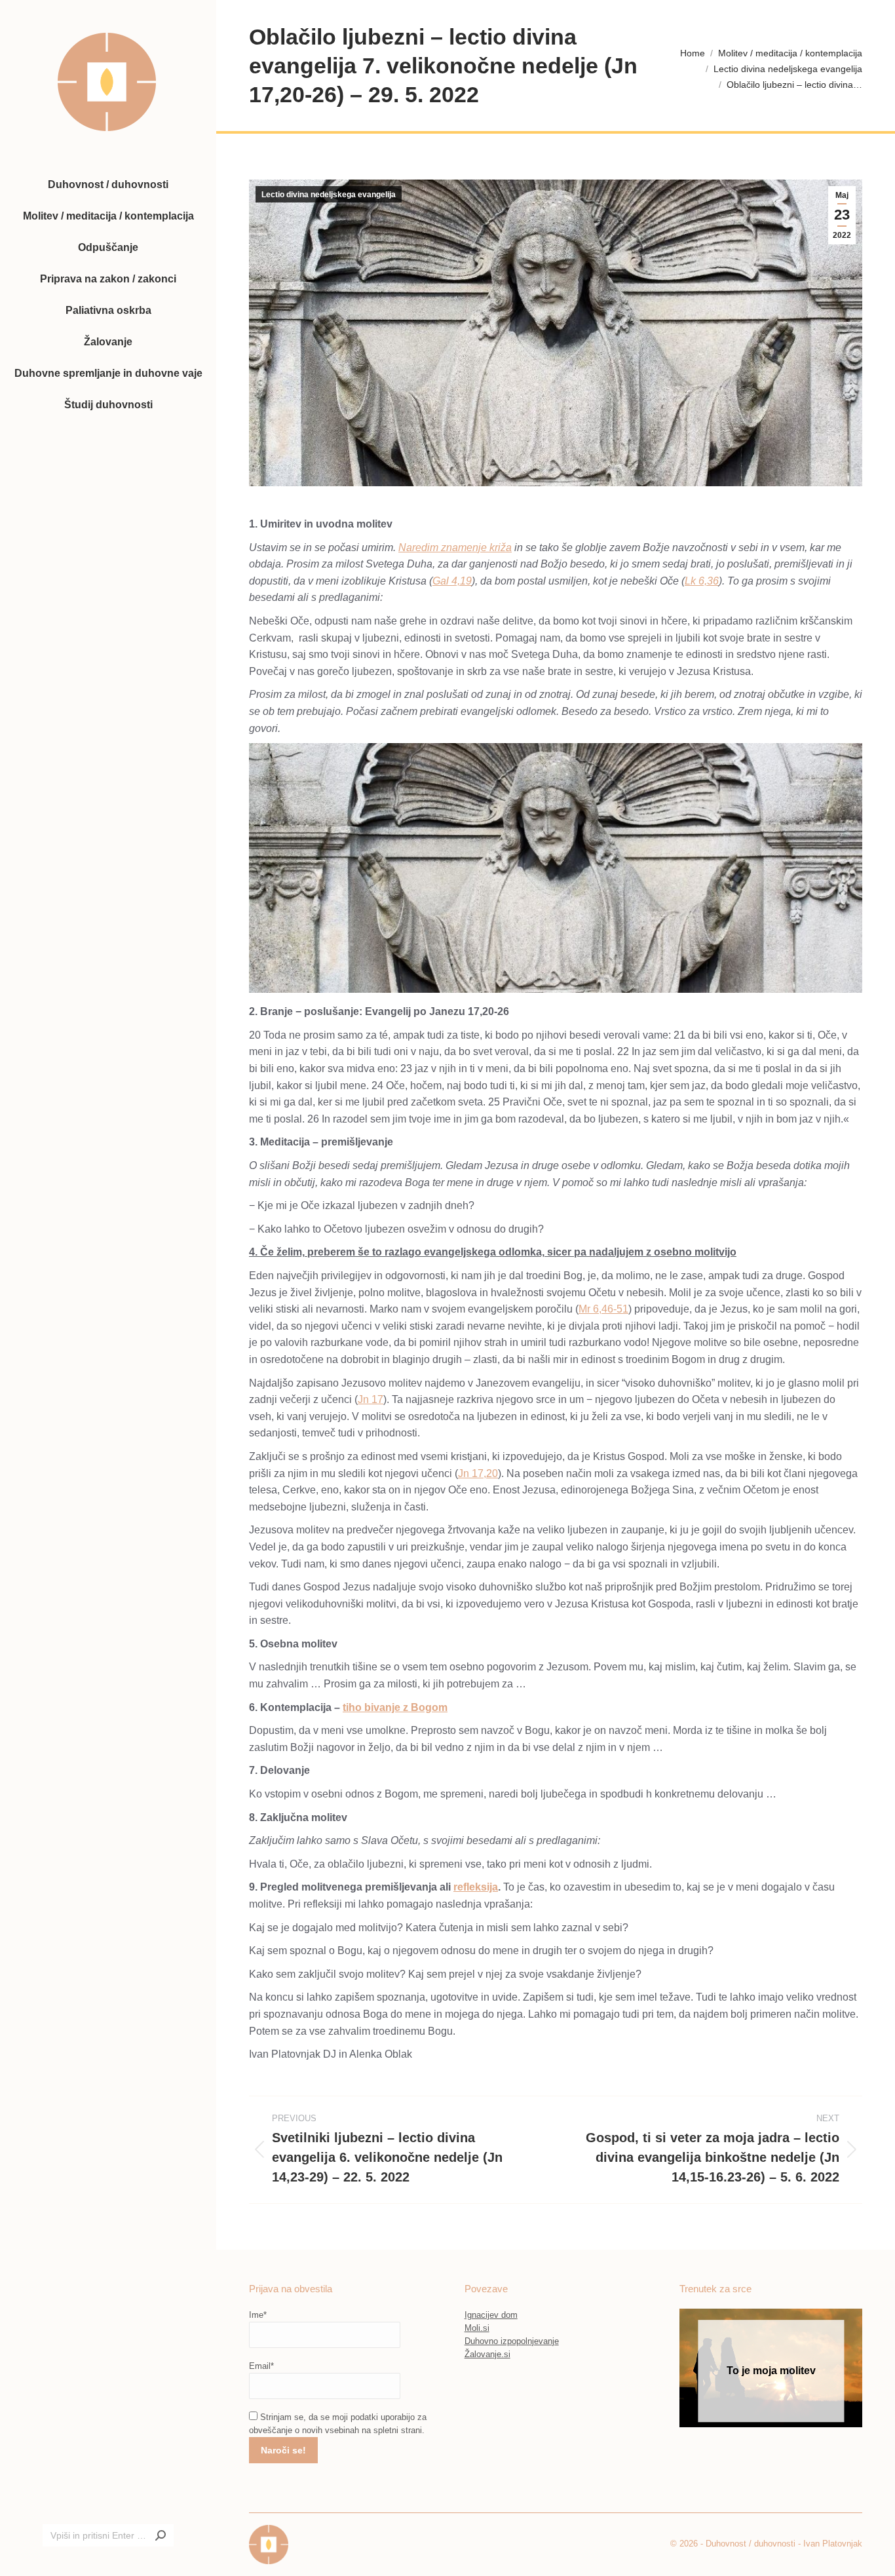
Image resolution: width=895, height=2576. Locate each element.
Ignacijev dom (491, 2315)
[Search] (161, 2535)
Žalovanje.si (487, 2354)
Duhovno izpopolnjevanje (512, 2341)
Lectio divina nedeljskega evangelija (329, 195)
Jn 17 (371, 1399)
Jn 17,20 (478, 1473)
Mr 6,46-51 (603, 1309)
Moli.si (477, 2328)
